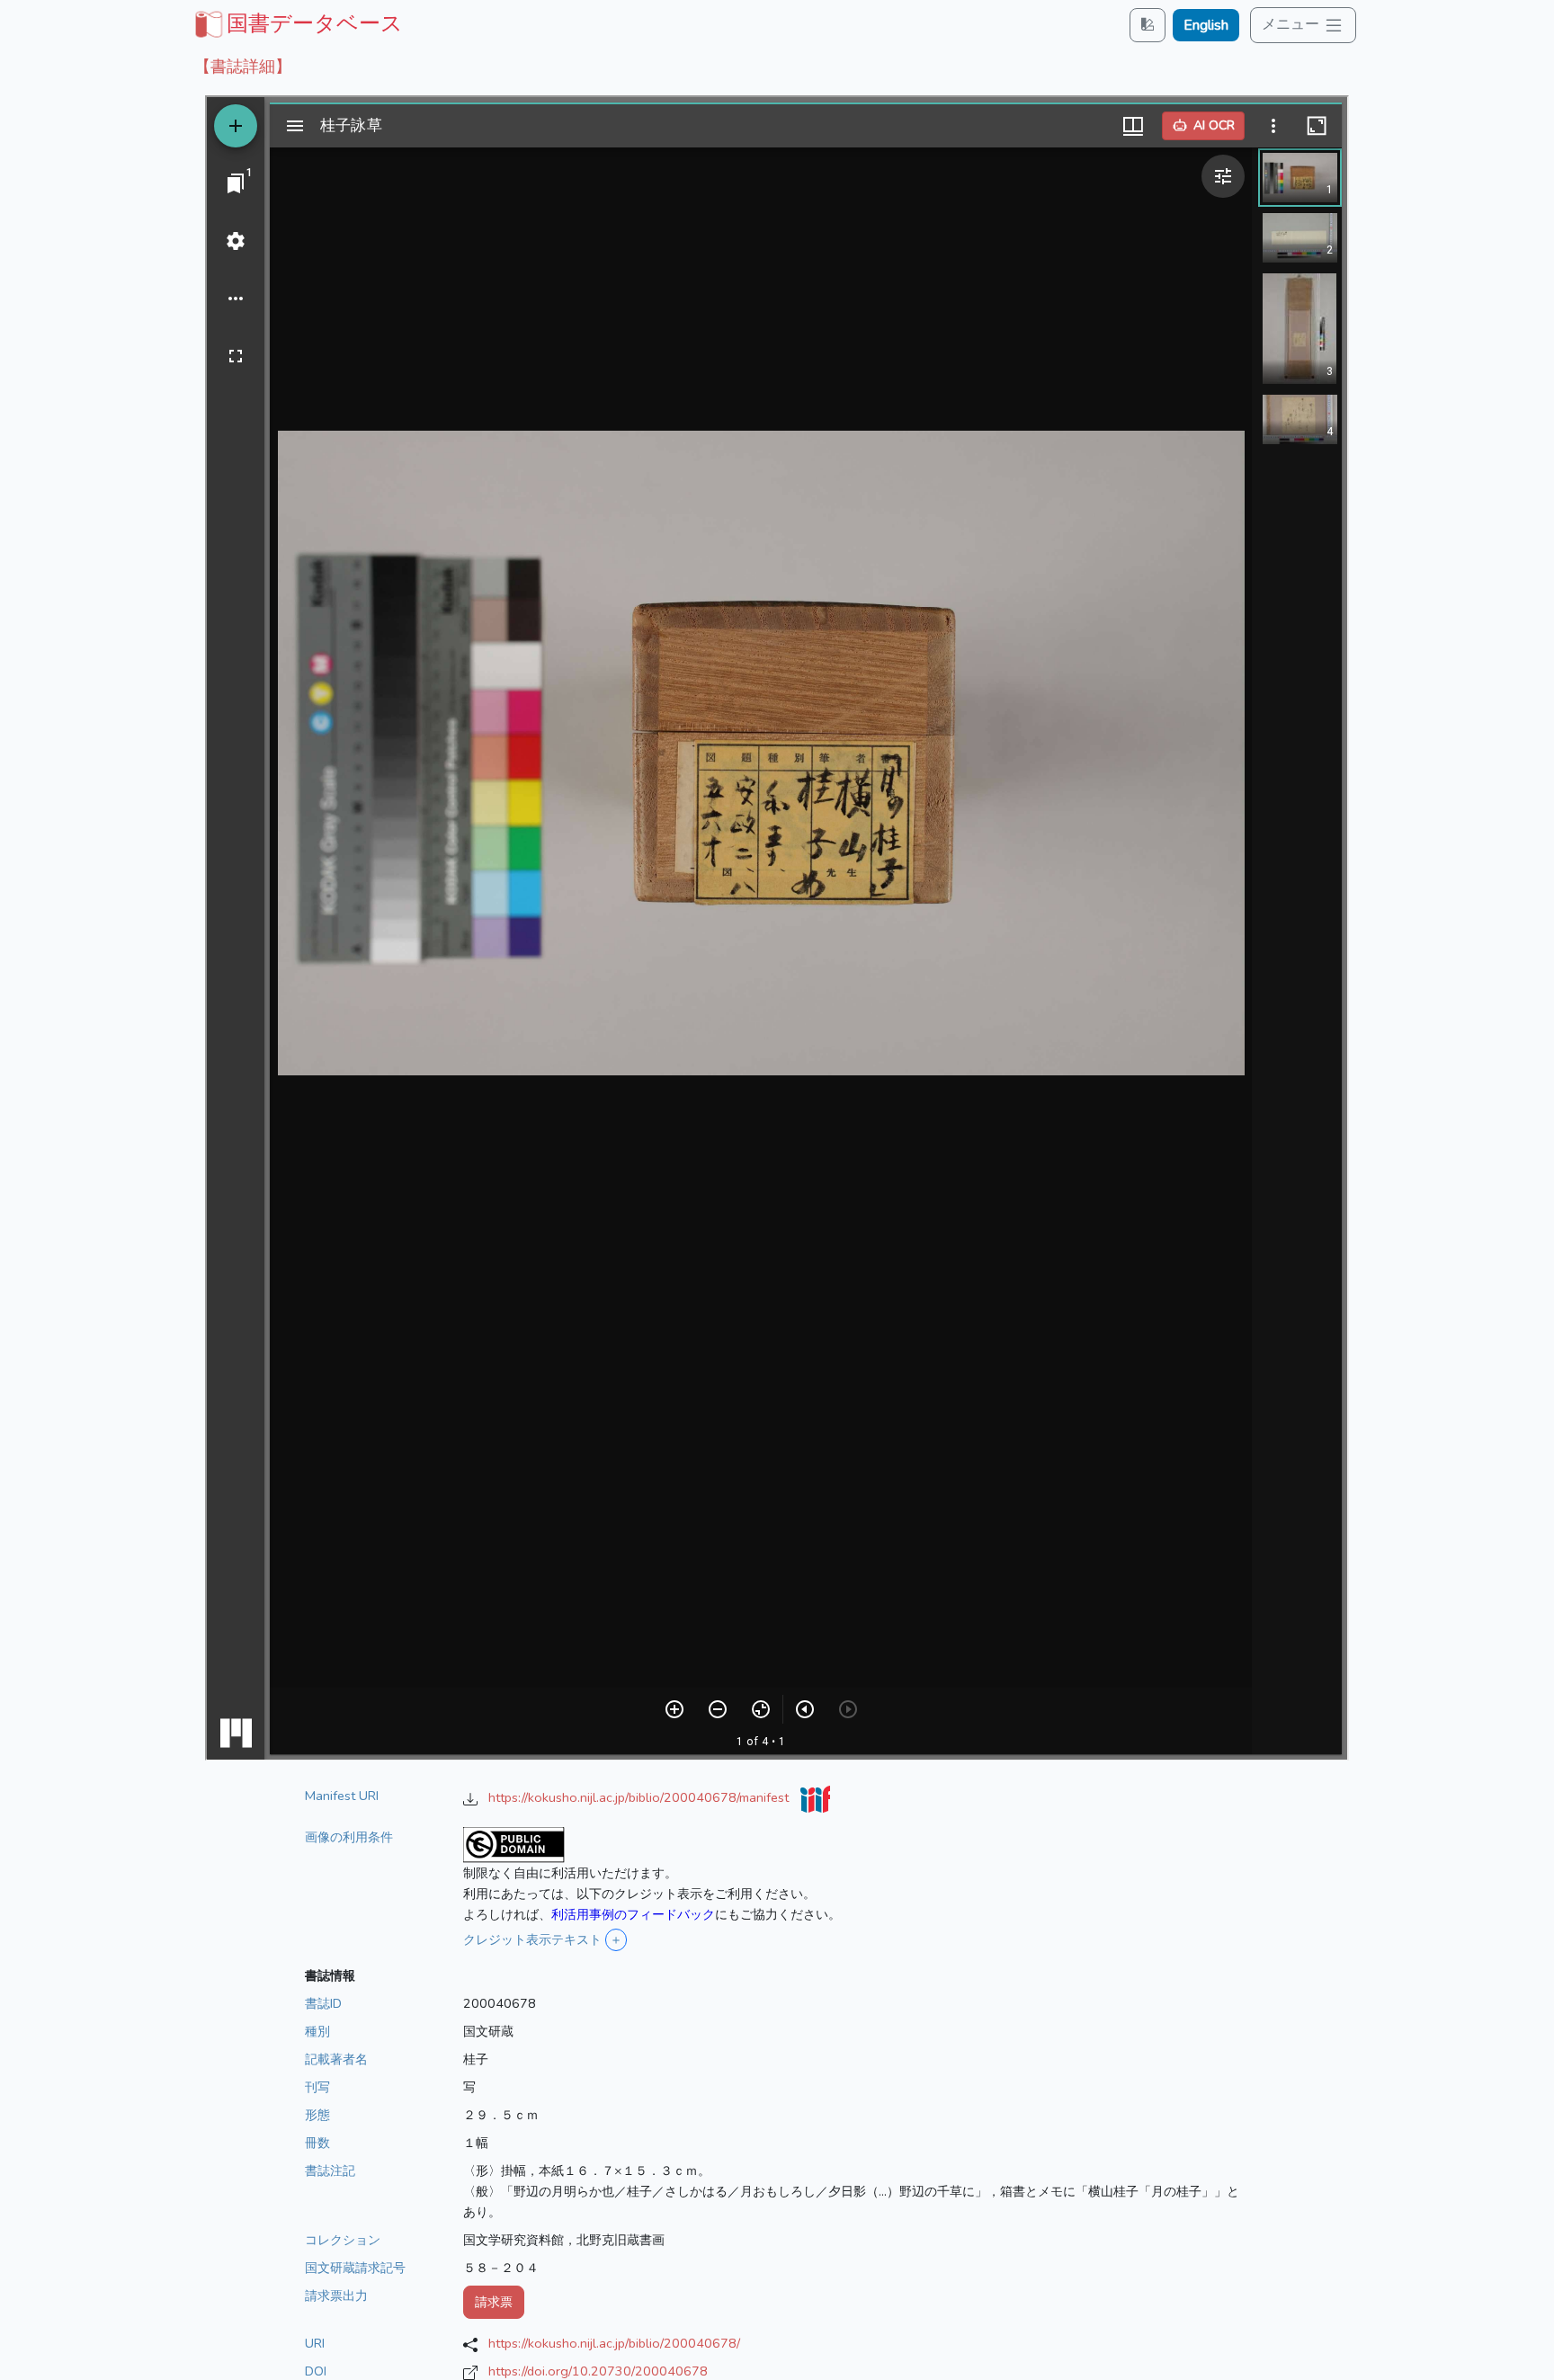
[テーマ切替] (1148, 25)
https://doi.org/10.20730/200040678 (598, 2371)
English (1206, 25)
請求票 (494, 2302)
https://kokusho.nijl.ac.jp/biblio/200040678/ (614, 2343)
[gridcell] (297, 23)
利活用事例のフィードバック (633, 1914)
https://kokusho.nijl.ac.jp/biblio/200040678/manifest (640, 1797)
